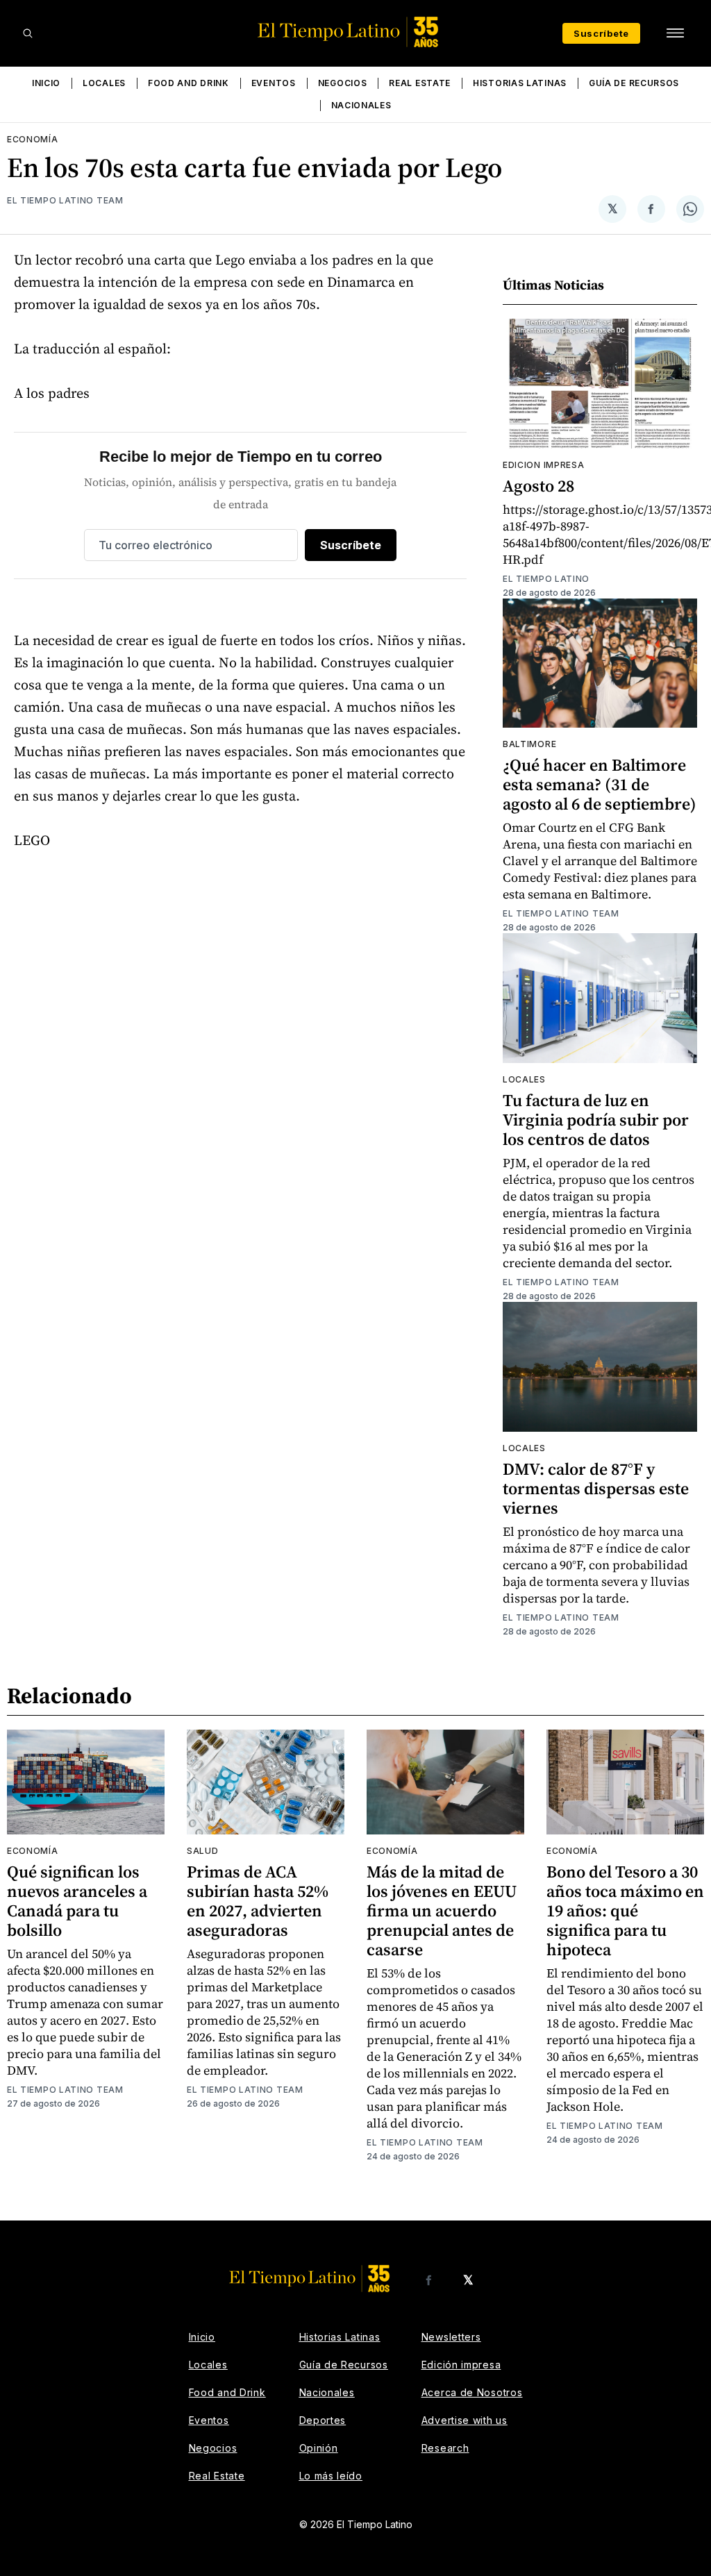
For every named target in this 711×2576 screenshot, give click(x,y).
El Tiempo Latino (546, 579)
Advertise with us (465, 2420)
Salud (203, 1851)
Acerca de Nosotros (472, 2392)
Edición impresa (461, 2365)
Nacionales (361, 105)
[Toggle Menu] (675, 33)
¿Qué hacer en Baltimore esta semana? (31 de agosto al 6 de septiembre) (600, 784)
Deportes (323, 2420)
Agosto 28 (538, 486)
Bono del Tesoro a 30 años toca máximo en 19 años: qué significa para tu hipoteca (625, 1910)
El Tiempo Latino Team (65, 200)
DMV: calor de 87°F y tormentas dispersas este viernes (596, 1488)
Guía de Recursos (634, 83)
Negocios (343, 83)
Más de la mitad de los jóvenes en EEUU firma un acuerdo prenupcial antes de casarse (442, 1910)
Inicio (46, 83)
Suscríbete (601, 33)
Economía (33, 139)
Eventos (274, 83)
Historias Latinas (520, 83)
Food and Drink (189, 83)
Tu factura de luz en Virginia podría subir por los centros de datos (596, 1120)
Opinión (319, 2448)
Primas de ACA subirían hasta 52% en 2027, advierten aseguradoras (258, 1901)
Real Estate (420, 83)
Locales (104, 83)
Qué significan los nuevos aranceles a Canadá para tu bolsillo (77, 1901)
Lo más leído (331, 2476)
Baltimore (529, 744)
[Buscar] (28, 33)
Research (445, 2448)
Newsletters (451, 2337)
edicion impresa (544, 465)
